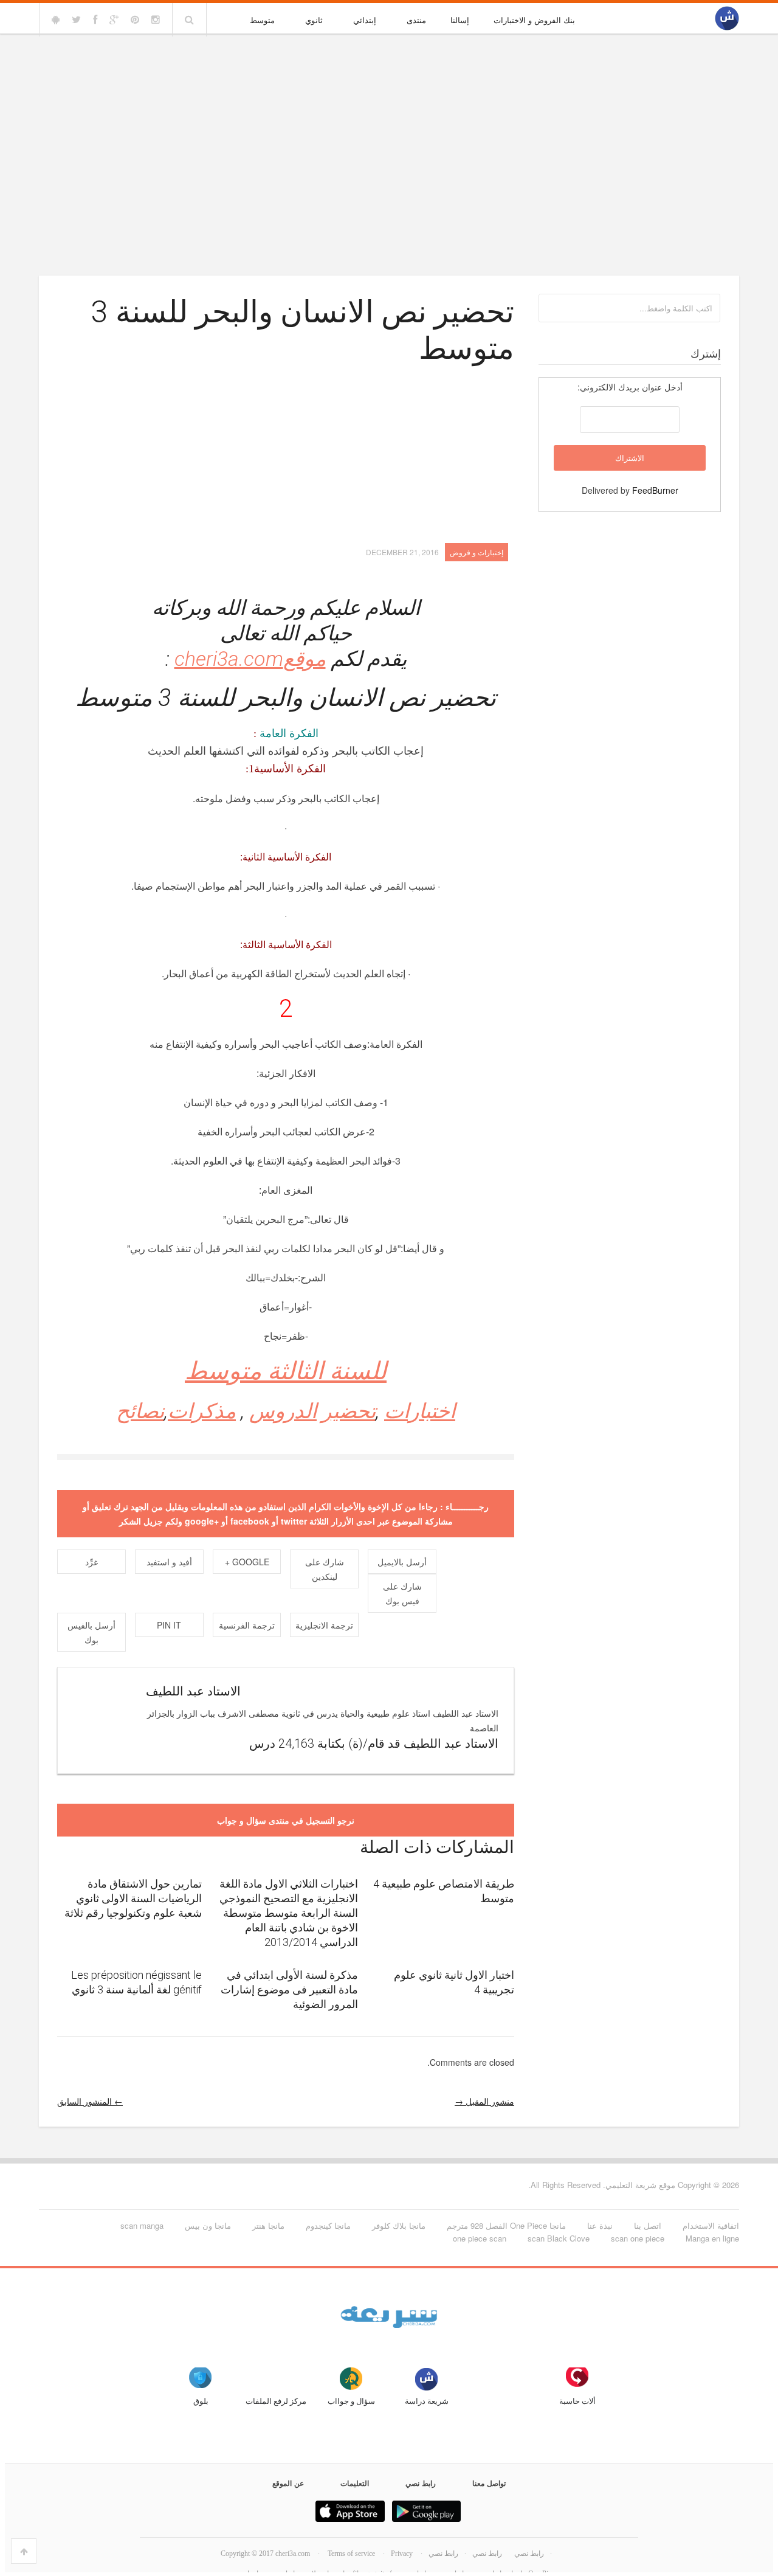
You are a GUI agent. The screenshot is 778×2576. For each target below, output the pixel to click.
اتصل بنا (648, 2225)
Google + (247, 1562)
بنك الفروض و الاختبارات (534, 20)
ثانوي (314, 20)
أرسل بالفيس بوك (91, 1632)
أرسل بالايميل (402, 1562)
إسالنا (460, 20)
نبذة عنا (600, 2225)
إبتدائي (365, 20)
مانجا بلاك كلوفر (399, 2225)
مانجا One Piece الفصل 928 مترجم (506, 2225)
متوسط (262, 20)
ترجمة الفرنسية (247, 1625)
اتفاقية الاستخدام (711, 2225)
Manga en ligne (712, 2238)
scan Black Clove (559, 2238)
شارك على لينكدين (325, 1569)
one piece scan (480, 2238)
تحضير (349, 1411)
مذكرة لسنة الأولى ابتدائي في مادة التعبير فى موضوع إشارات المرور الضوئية (289, 1989)
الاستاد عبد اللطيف (193, 1691)
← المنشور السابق (90, 2101)
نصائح (140, 1411)
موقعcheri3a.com (250, 659)
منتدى (416, 20)
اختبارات (420, 1411)
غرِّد (91, 1562)
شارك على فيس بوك (402, 1593)
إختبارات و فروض (477, 552)
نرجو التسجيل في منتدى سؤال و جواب (286, 1820)
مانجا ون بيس (208, 2225)
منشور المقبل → (484, 2101)
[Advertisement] (389, 129)
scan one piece (638, 2238)
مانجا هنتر (268, 2225)
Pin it (169, 1625)
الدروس (283, 1411)
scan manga (142, 2225)
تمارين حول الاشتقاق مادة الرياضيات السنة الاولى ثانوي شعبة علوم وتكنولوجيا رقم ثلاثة (133, 1898)
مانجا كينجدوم (328, 2225)
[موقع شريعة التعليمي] (727, 19)
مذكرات (202, 1411)
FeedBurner (655, 490)
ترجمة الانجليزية (324, 1625)
